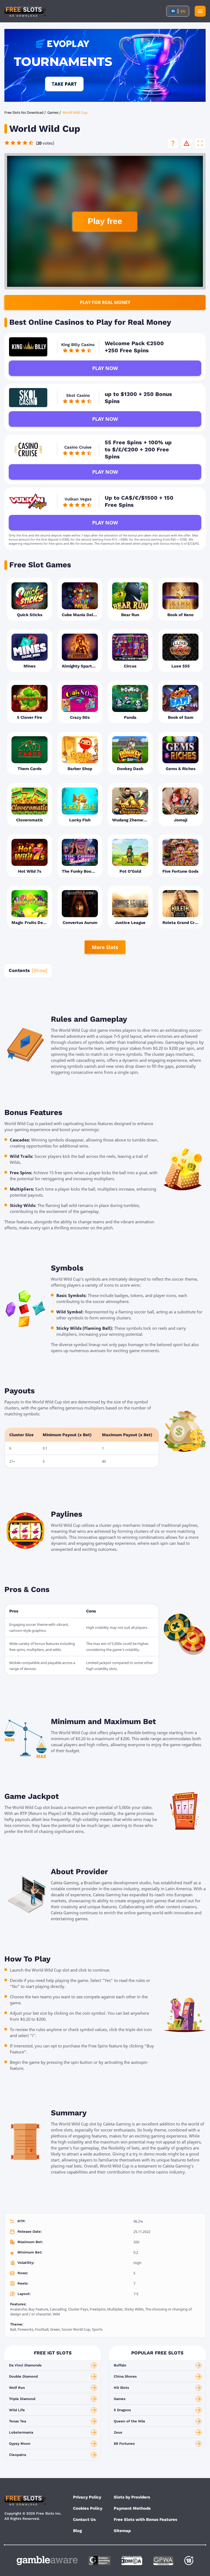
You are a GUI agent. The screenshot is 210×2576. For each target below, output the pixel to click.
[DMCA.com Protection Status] (132, 2561)
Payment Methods (132, 2508)
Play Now (105, 368)
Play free (105, 221)
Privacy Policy (87, 2497)
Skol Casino (78, 395)
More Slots (105, 947)
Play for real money (105, 302)
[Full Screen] (200, 143)
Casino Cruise (78, 447)
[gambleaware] (47, 2561)
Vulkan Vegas (78, 499)
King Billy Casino (78, 345)
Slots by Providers (132, 2497)
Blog (77, 2531)
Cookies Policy (88, 2508)
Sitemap (122, 2531)
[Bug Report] (186, 143)
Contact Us (84, 2520)
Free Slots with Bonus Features (145, 2520)
